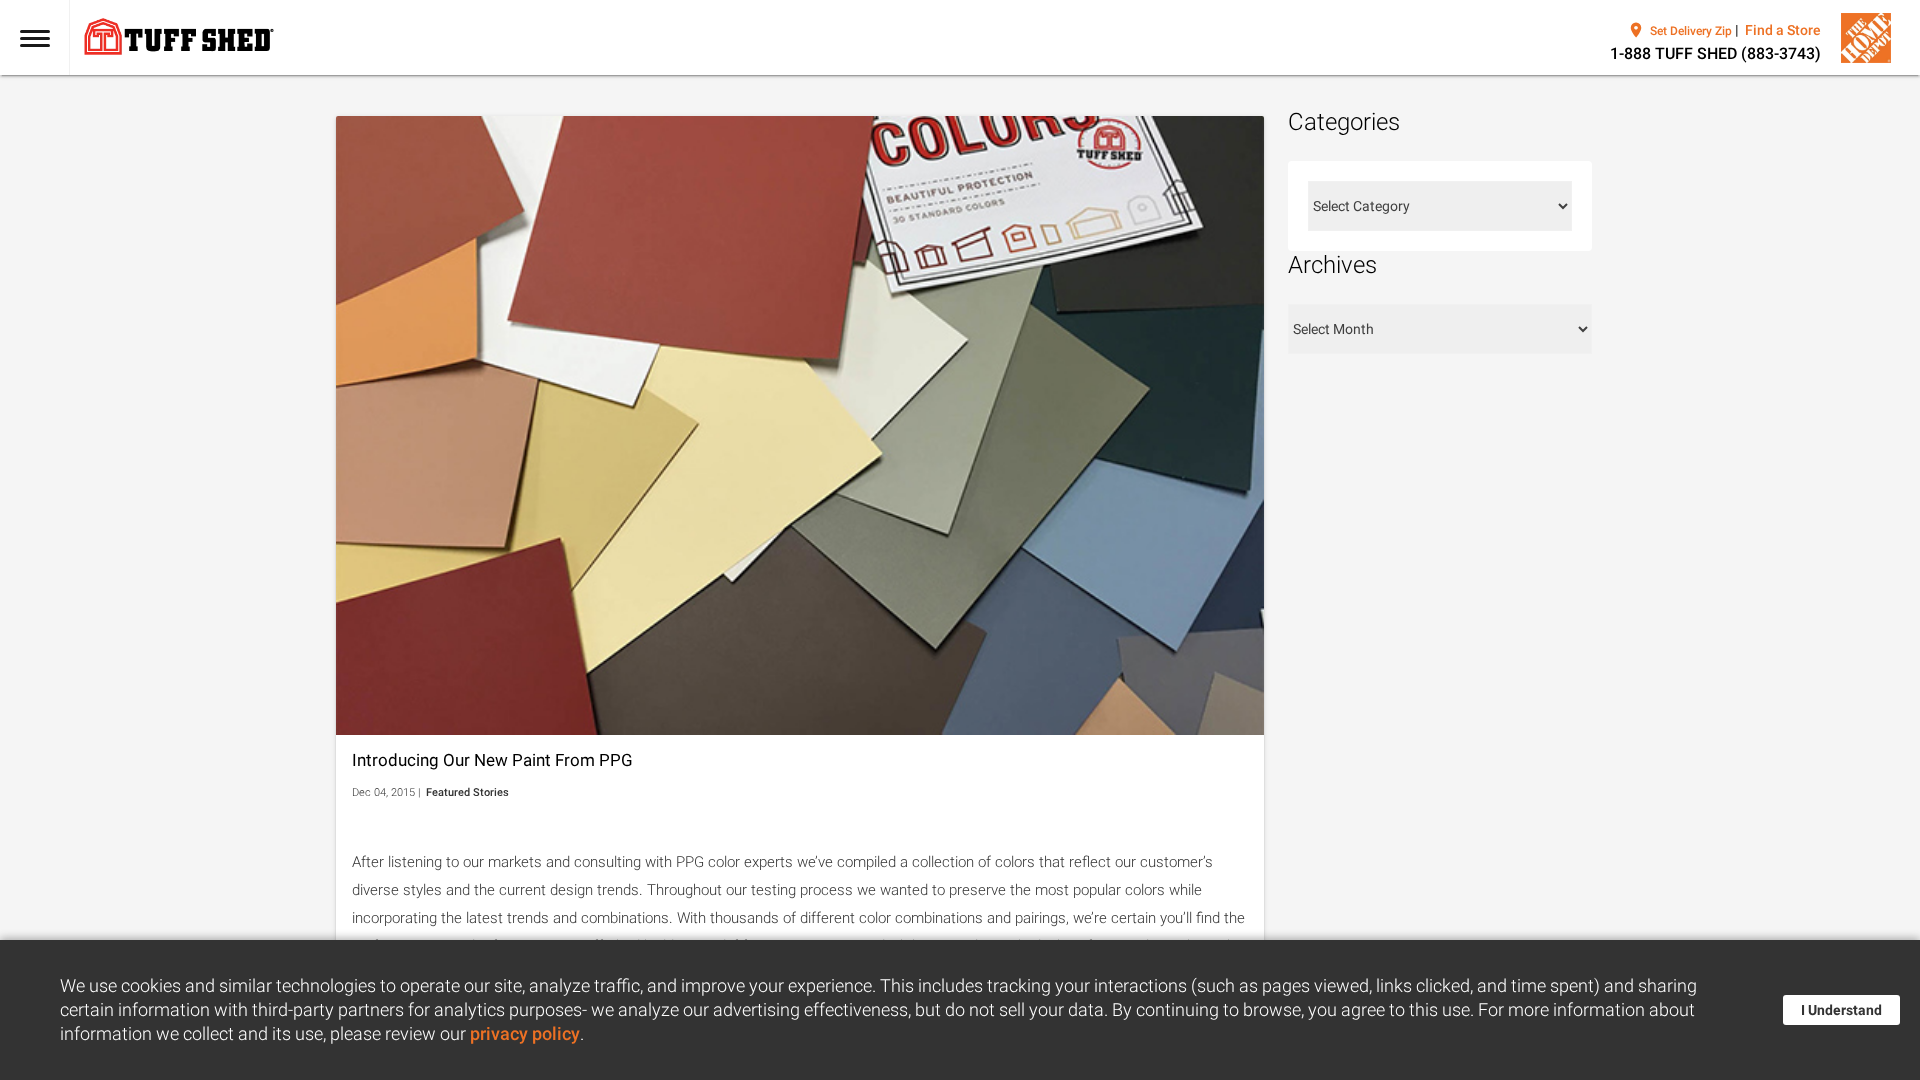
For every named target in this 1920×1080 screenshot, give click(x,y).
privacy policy (525, 1034)
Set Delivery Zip (1691, 31)
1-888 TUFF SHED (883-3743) (1715, 53)
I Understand (1841, 1010)
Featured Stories (467, 792)
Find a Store (1783, 30)
